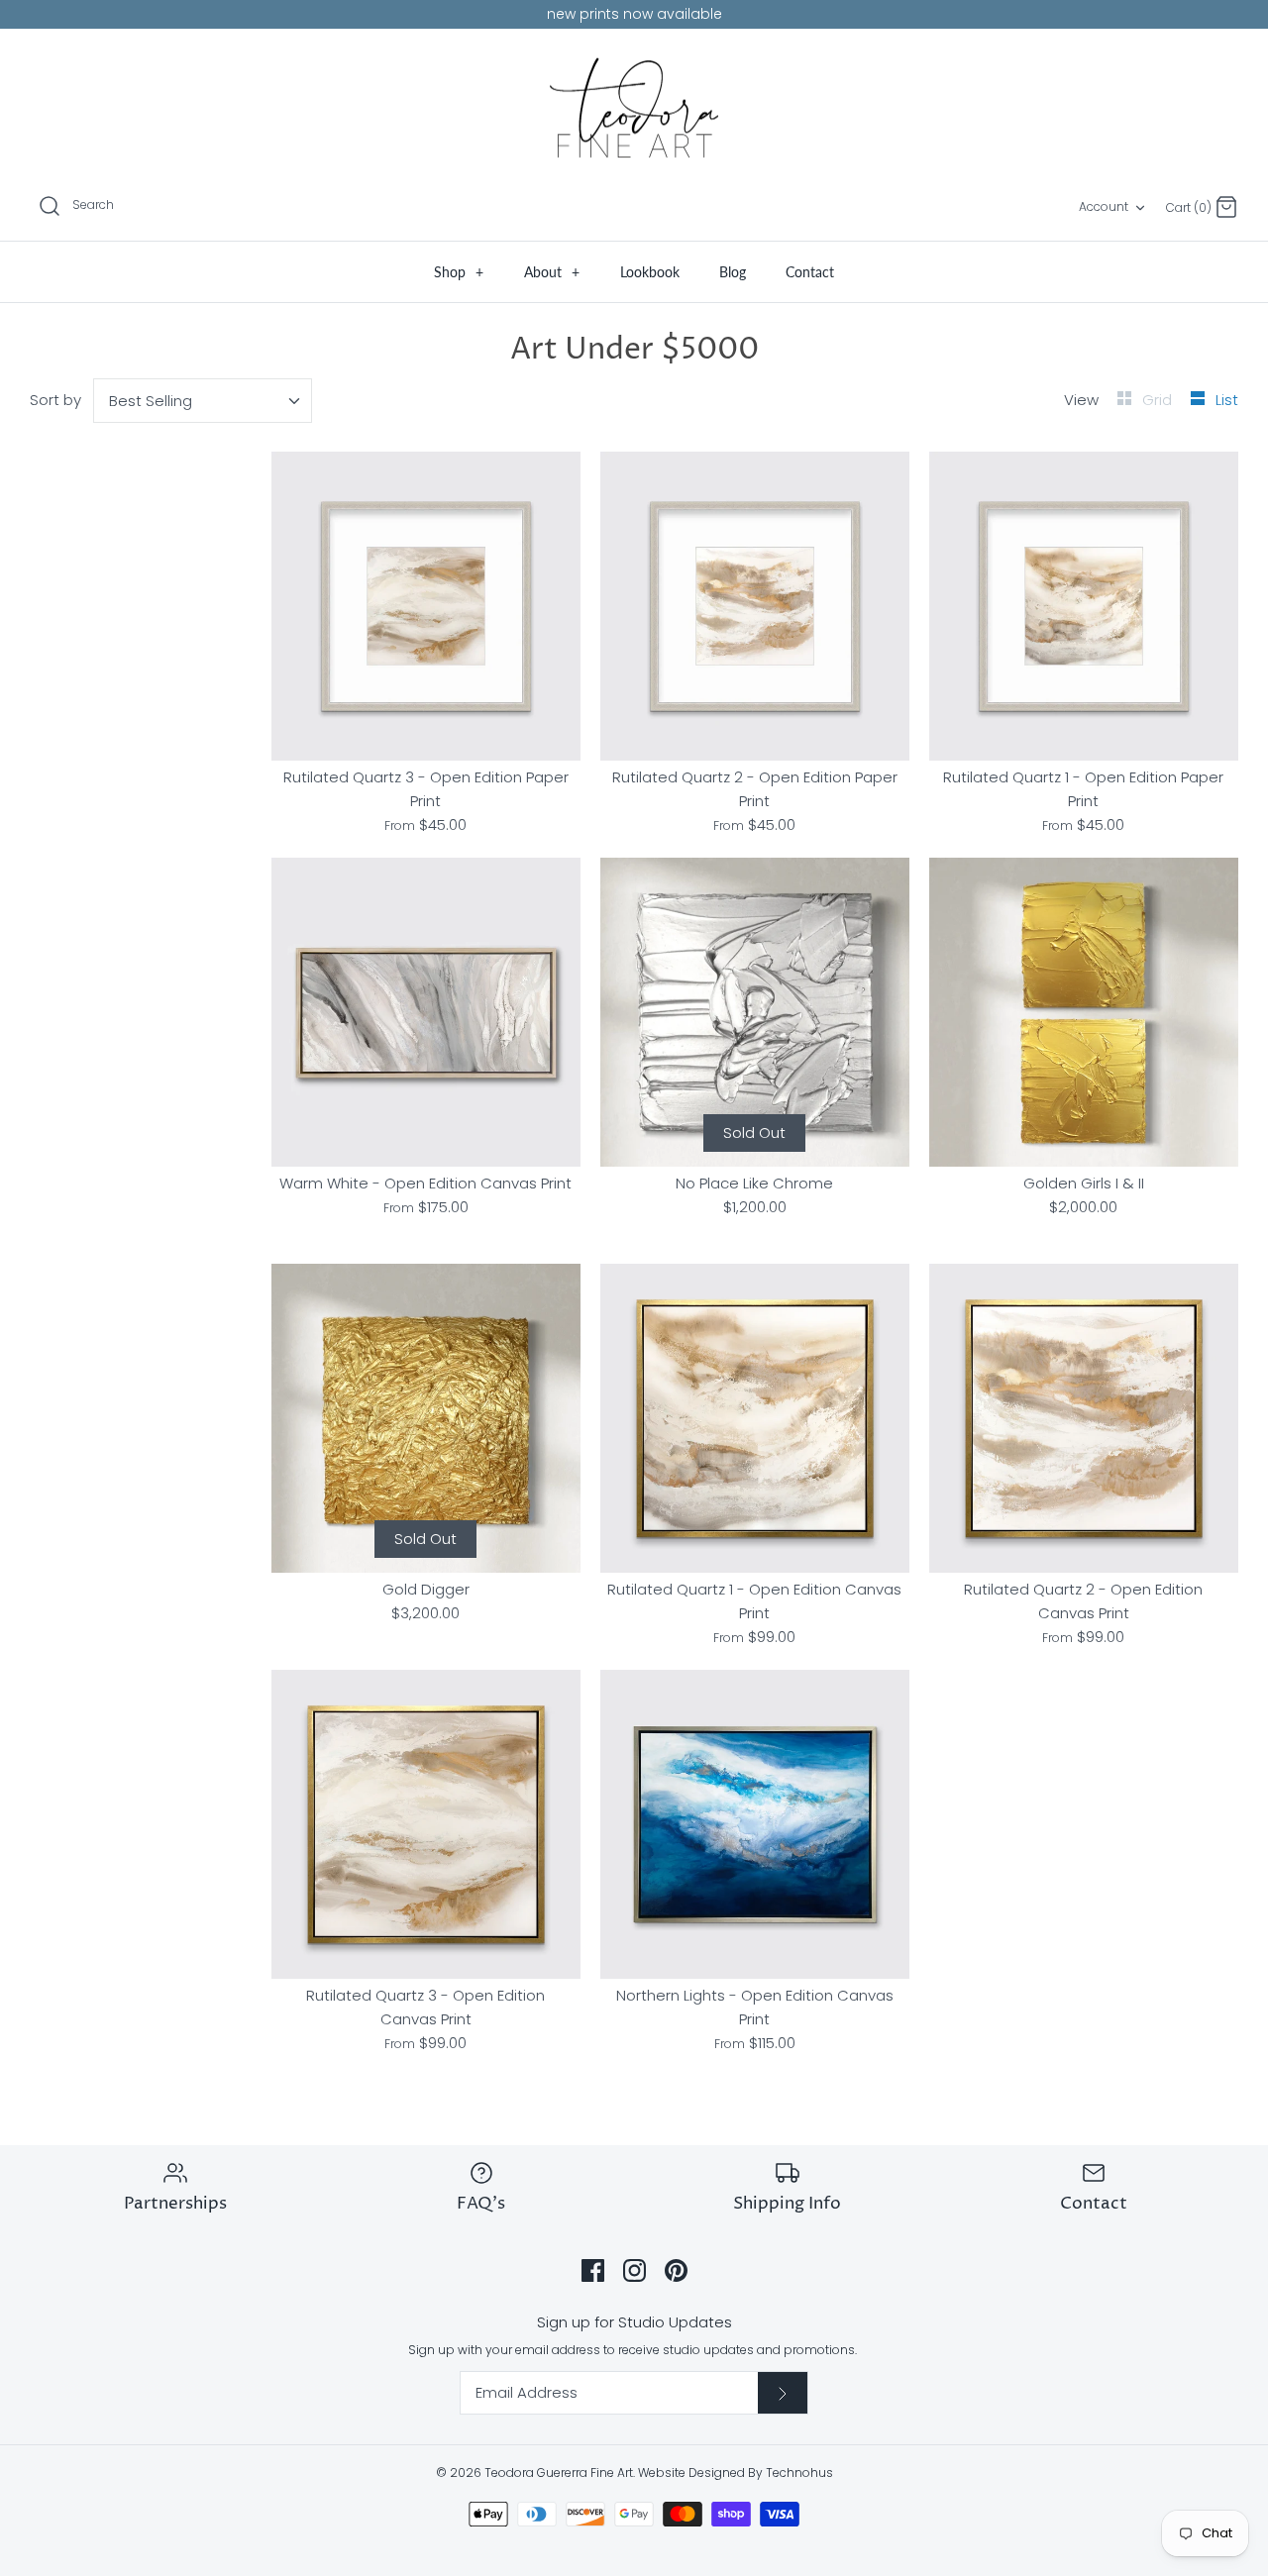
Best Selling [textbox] (151, 401)
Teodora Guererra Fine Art (559, 2473)
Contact (810, 272)
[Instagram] (634, 2270)
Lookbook (650, 272)
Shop (459, 272)
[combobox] (203, 401)
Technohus (799, 2473)
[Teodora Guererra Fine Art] (634, 108)
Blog (733, 272)
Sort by (55, 400)
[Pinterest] (676, 2270)
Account (1104, 206)
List (1227, 400)
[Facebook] (593, 2270)
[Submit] (783, 2393)
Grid (1159, 400)
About (552, 272)
